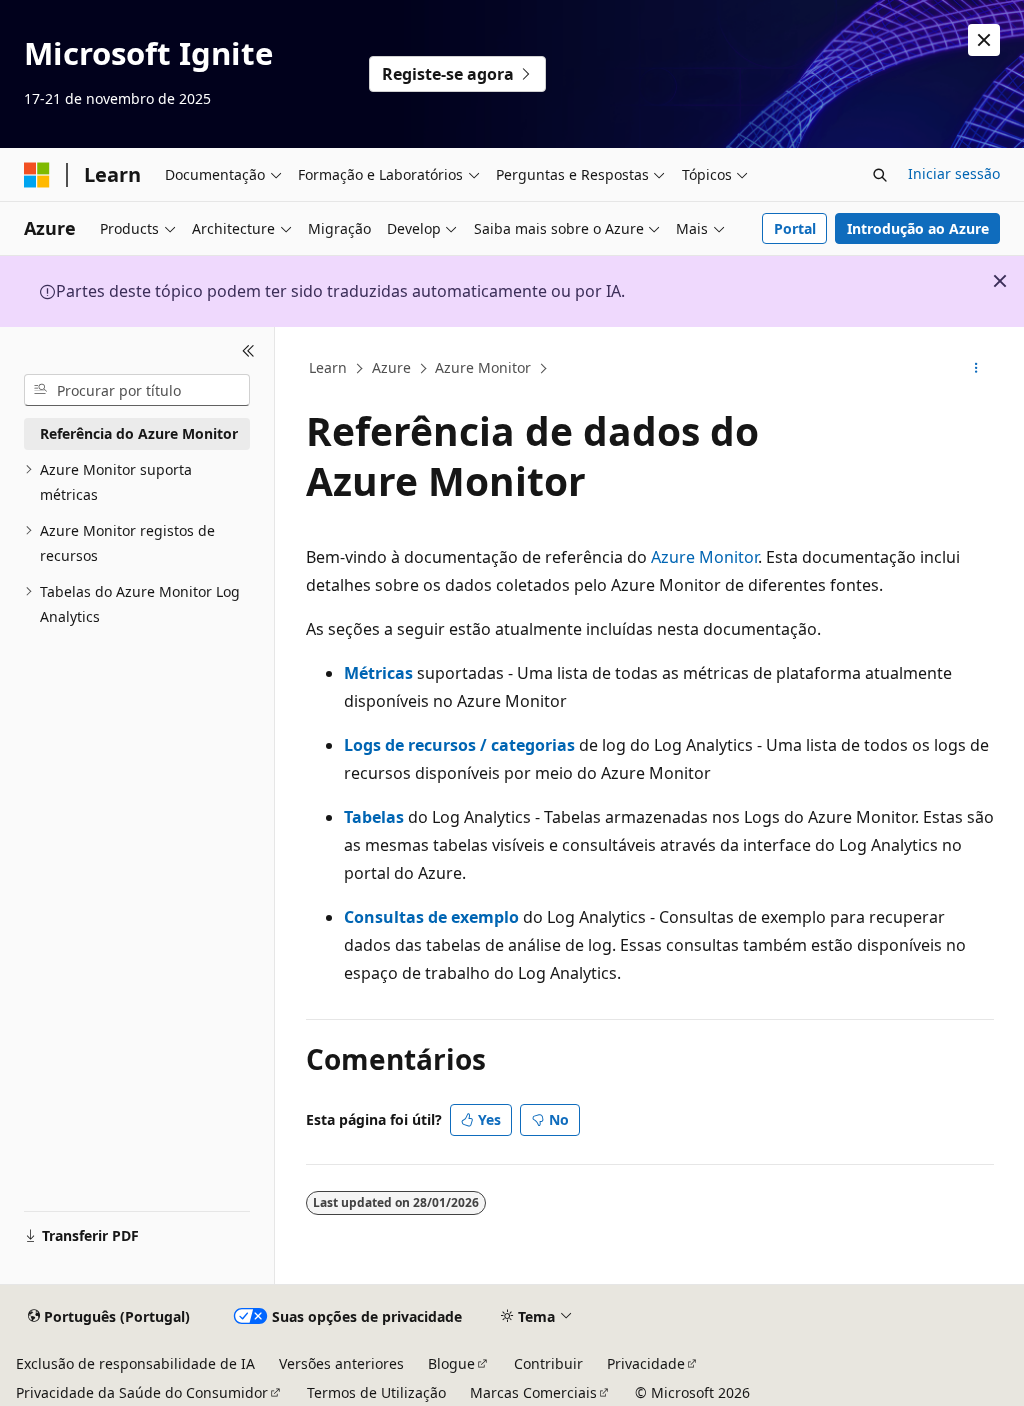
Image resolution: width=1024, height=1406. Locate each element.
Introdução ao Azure (918, 228)
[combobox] (137, 390)
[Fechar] (248, 351)
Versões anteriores (341, 1363)
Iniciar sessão (954, 173)
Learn (328, 367)
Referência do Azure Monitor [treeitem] (139, 433)
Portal (795, 228)
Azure (391, 367)
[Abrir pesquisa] (880, 175)
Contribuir (548, 1363)
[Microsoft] (37, 175)
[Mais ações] (975, 369)
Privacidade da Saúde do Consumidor (142, 1392)
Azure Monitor (483, 367)
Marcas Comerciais (533, 1392)
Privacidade (646, 1363)
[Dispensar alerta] (984, 40)
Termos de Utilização (376, 1392)
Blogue (451, 1363)
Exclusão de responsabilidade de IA (135, 1363)
